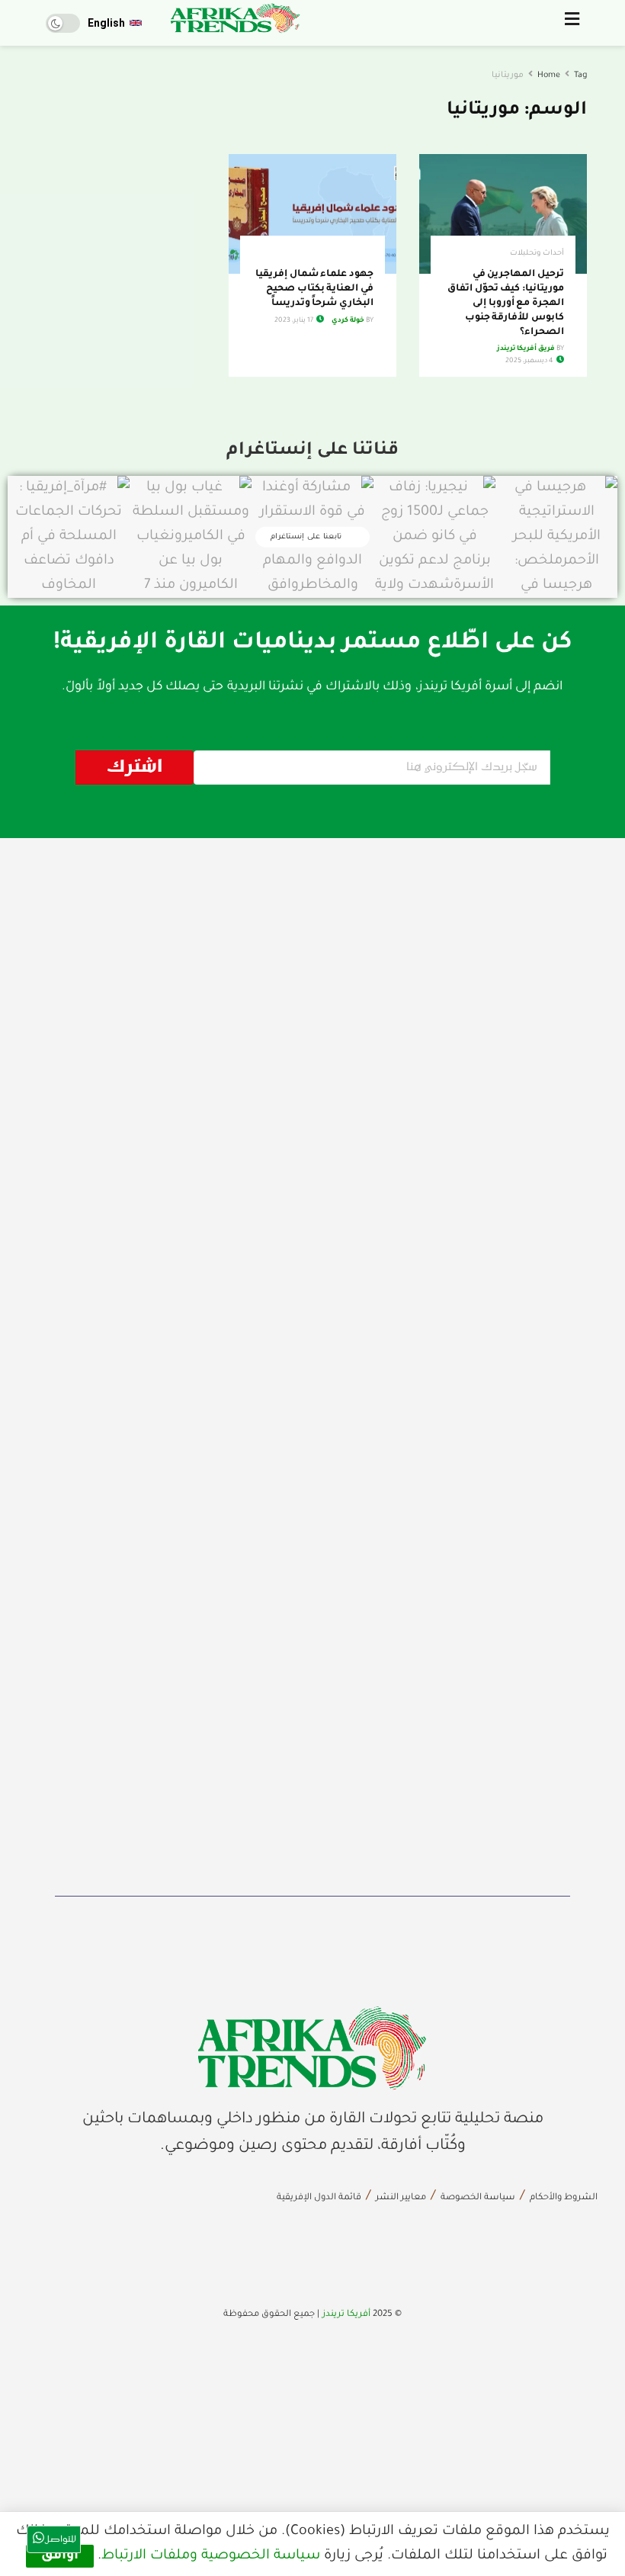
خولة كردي (348, 321)
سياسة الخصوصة (478, 2198)
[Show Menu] (572, 23)
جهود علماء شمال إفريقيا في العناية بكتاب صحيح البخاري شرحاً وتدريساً (314, 289)
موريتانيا (508, 75)
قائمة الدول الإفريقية (319, 2198)
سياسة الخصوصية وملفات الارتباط (211, 2556)
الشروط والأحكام (564, 2198)
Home (549, 75)
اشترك (135, 768)
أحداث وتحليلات (537, 254)
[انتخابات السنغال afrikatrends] (312, 2048)
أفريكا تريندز (346, 2315)
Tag (580, 75)
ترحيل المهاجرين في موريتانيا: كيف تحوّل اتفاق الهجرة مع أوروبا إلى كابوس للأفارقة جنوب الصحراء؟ (506, 304)
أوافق (60, 2556)
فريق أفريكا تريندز (526, 349)
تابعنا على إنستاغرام (308, 537)
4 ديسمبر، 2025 (530, 361)
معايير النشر (401, 2198)
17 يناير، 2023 (295, 321)
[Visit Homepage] (236, 18)
